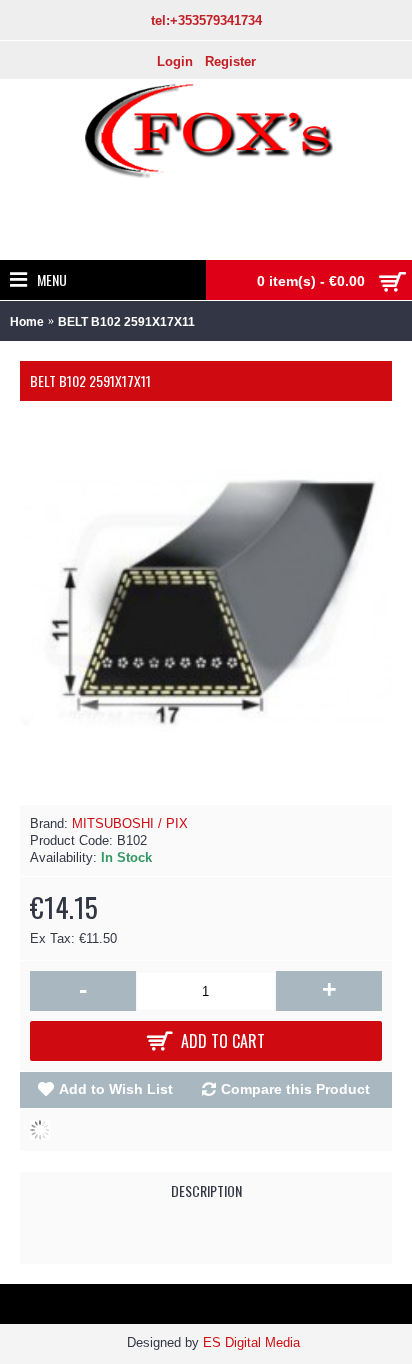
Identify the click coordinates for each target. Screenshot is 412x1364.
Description (206, 1190)
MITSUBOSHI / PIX (130, 823)
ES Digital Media (251, 1342)
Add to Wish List (116, 1089)
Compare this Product (295, 1089)
